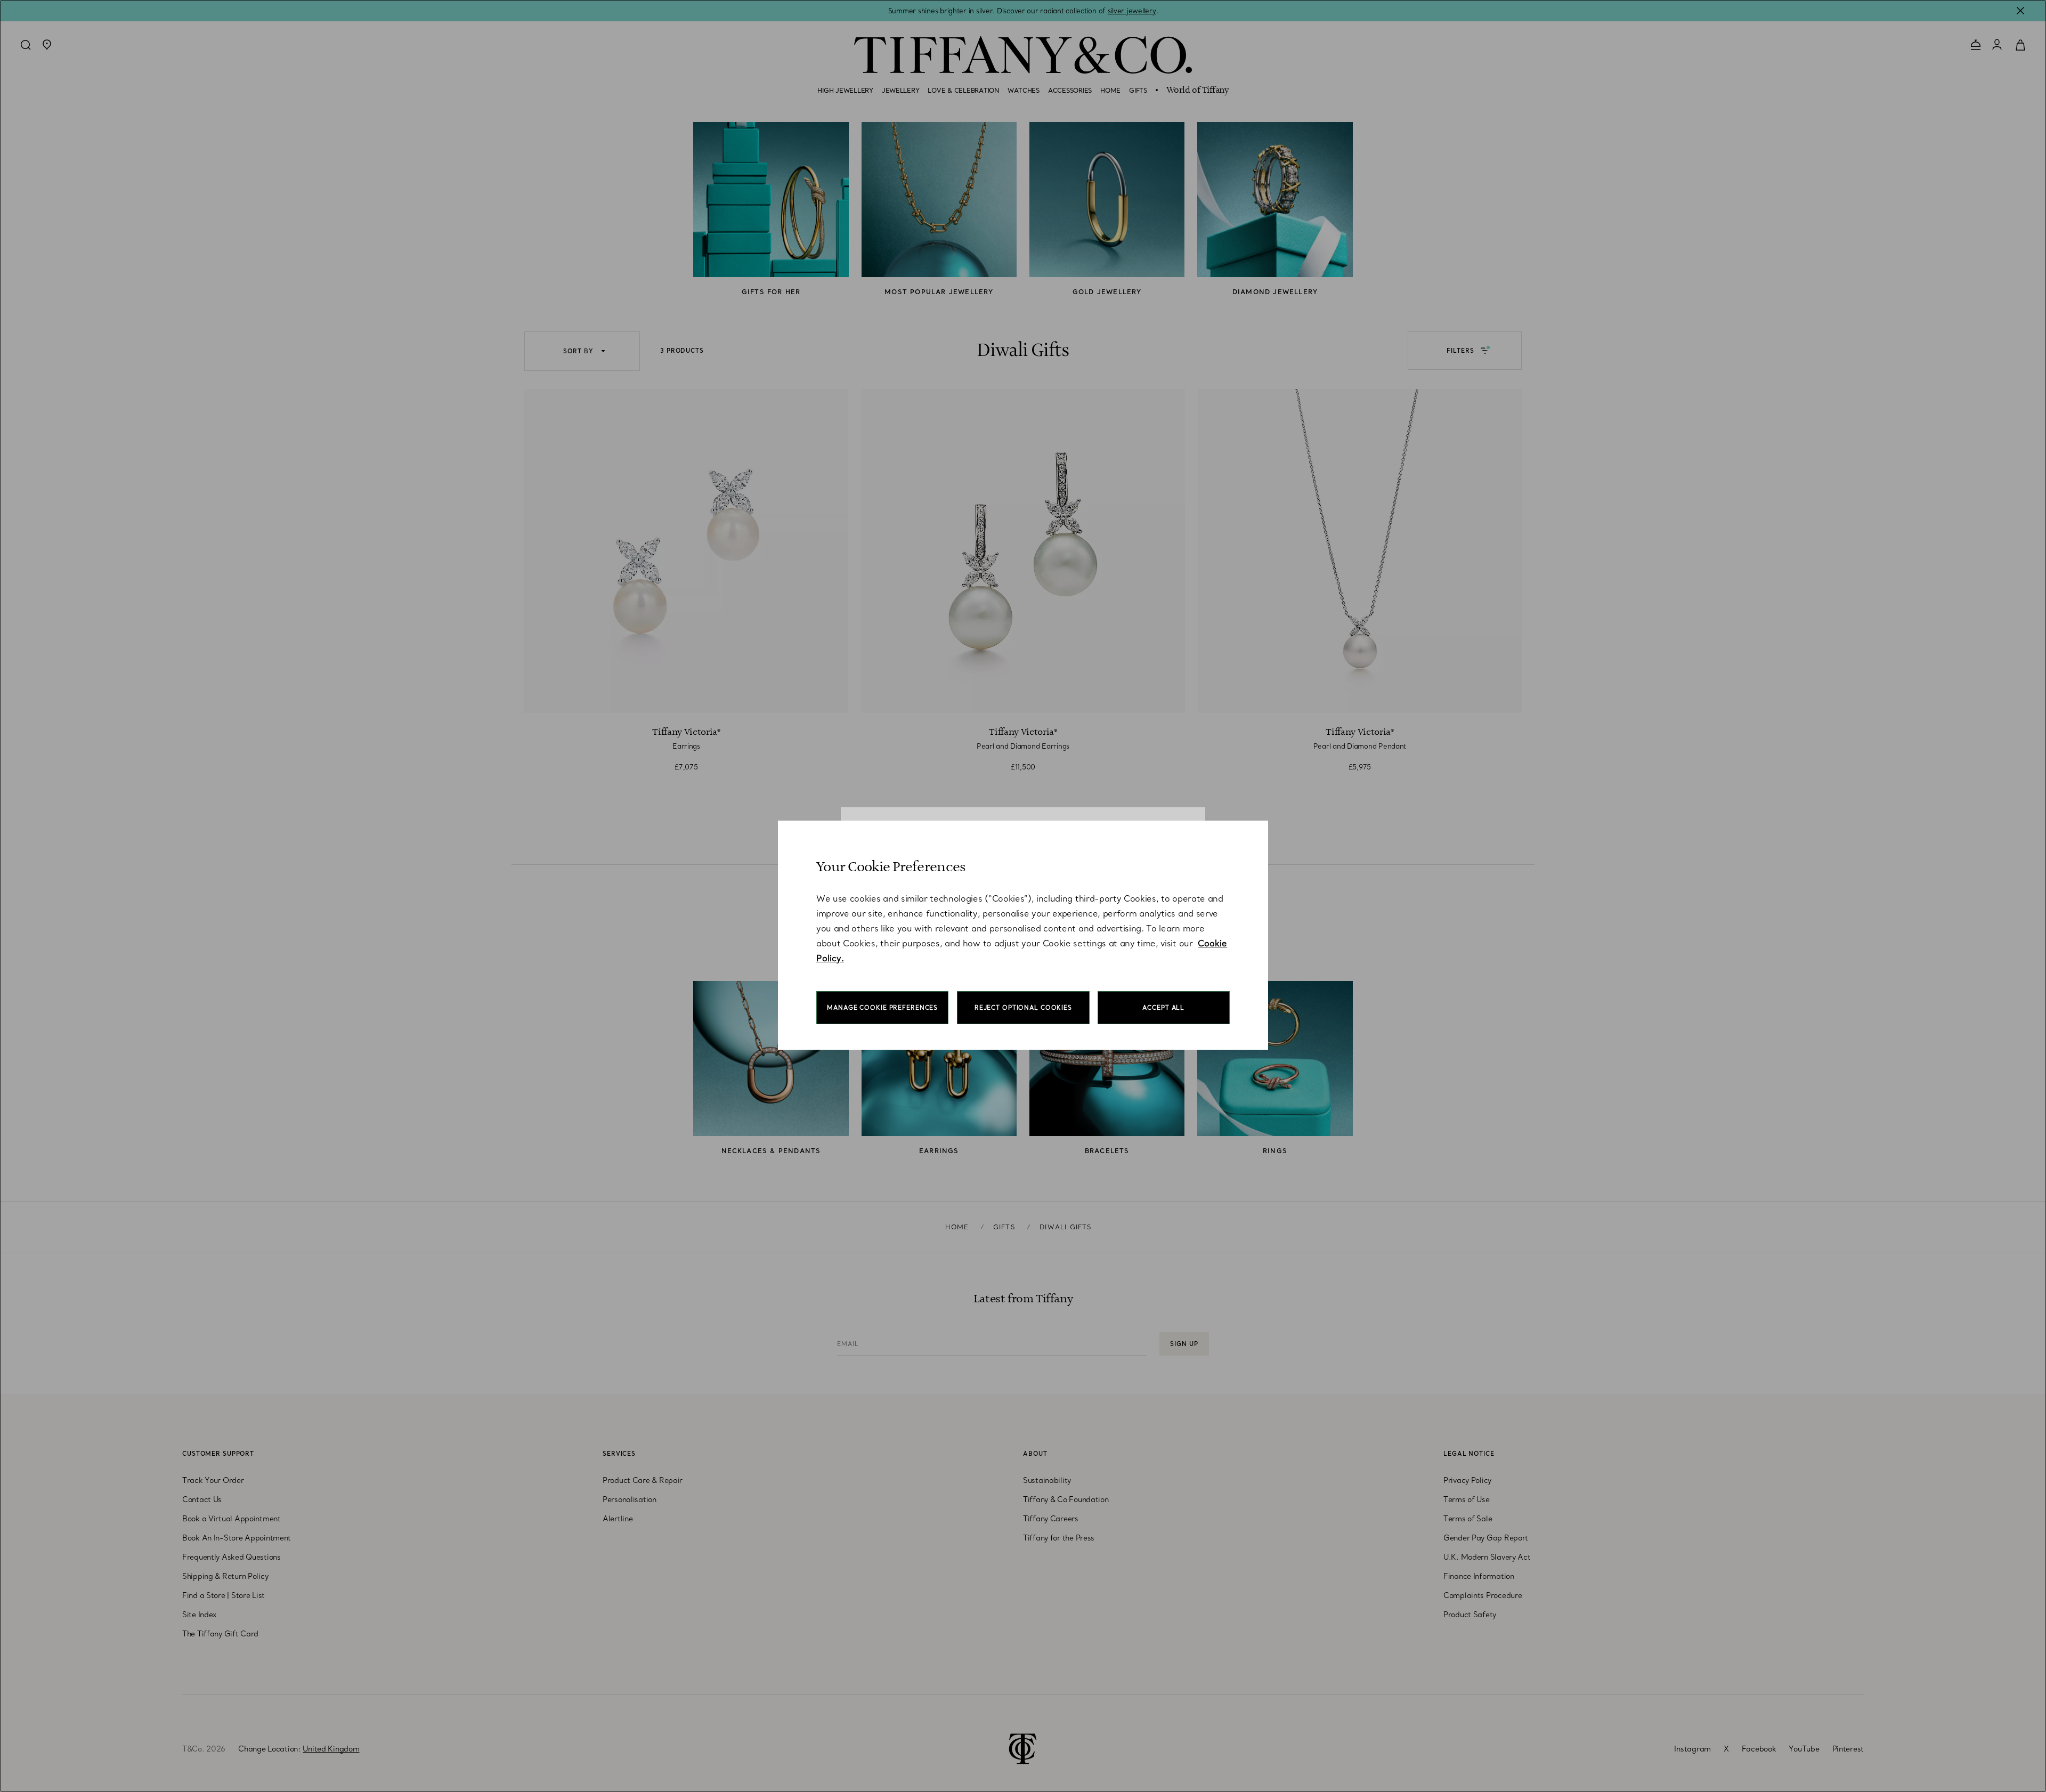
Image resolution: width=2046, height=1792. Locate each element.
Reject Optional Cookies (1023, 1008)
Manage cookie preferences (882, 1008)
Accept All (1163, 1008)
